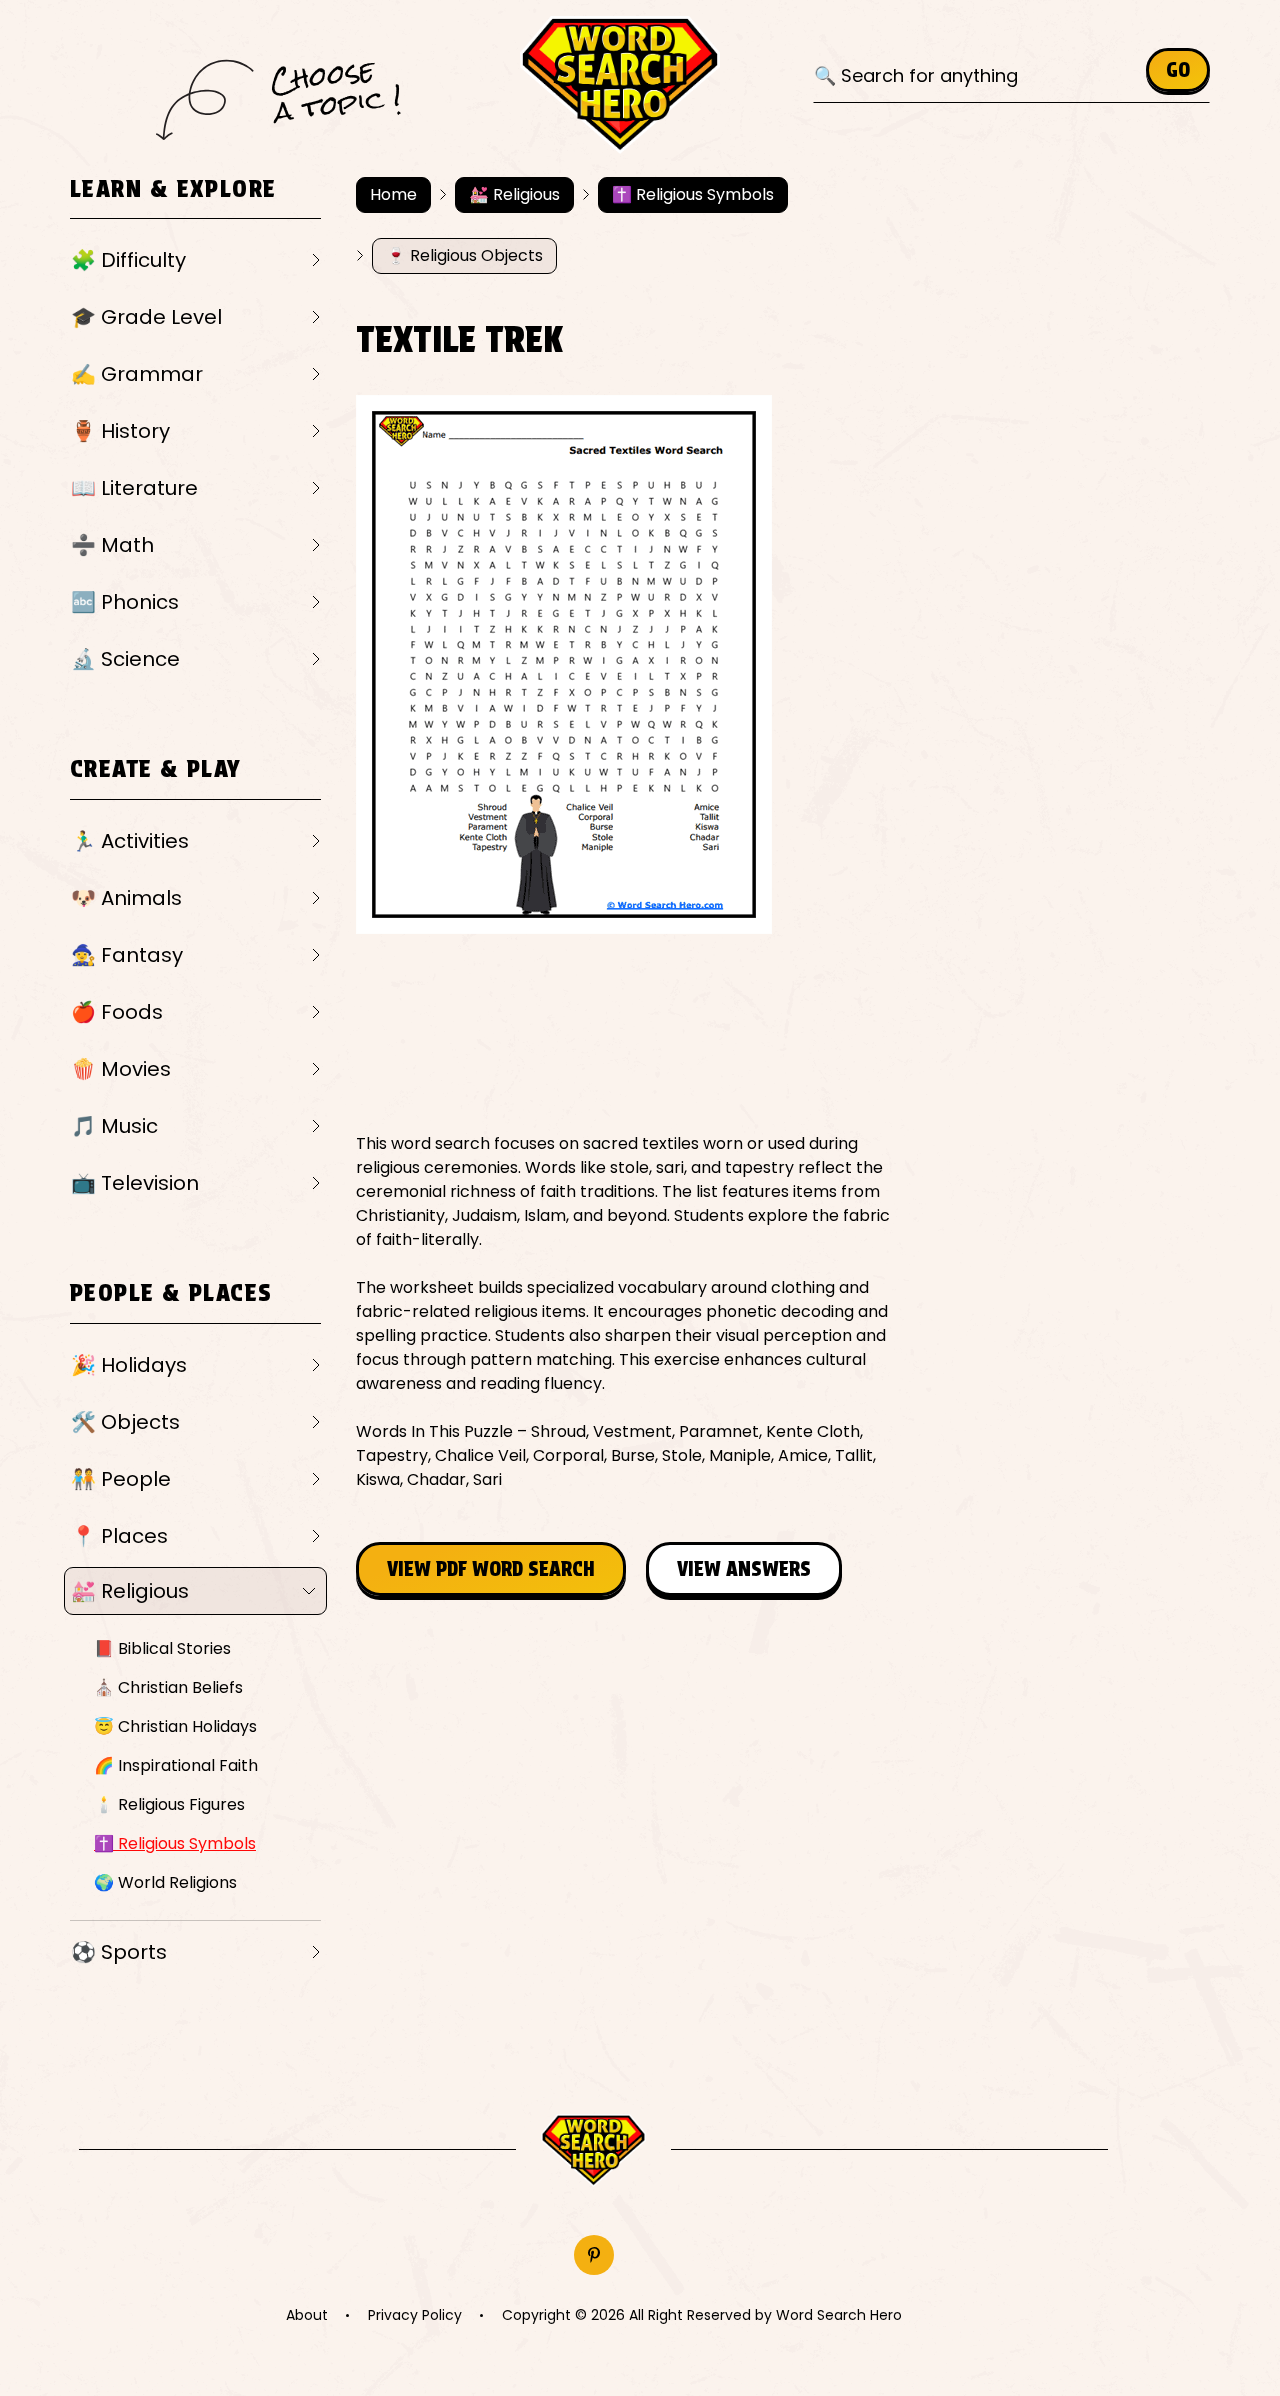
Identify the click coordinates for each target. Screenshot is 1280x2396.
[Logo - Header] (620, 85)
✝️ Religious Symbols (175, 1843)
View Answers (744, 1569)
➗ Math (112, 545)
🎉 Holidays (129, 1365)
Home (393, 194)
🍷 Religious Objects (464, 255)
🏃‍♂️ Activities (130, 841)
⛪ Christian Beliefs (168, 1687)
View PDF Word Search (491, 1569)
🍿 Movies (121, 1069)
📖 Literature (134, 488)
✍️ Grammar (137, 374)
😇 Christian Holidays (175, 1726)
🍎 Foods (117, 1012)
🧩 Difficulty (128, 260)
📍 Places (119, 1536)
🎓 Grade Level (146, 317)
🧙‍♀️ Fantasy (127, 955)
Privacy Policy (415, 2315)
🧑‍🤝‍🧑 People (121, 1479)
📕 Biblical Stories (162, 1648)
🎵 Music (114, 1126)
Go (1178, 70)
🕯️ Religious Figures (169, 1804)
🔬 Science (125, 659)
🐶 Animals (126, 898)
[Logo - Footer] (593, 2150)
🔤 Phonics (125, 602)
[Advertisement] (720, 1033)
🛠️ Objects (125, 1422)
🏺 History (120, 431)
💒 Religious (130, 1591)
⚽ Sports (119, 1952)
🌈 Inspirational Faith (176, 1765)
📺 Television (135, 1183)
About (307, 2315)
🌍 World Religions (165, 1882)
